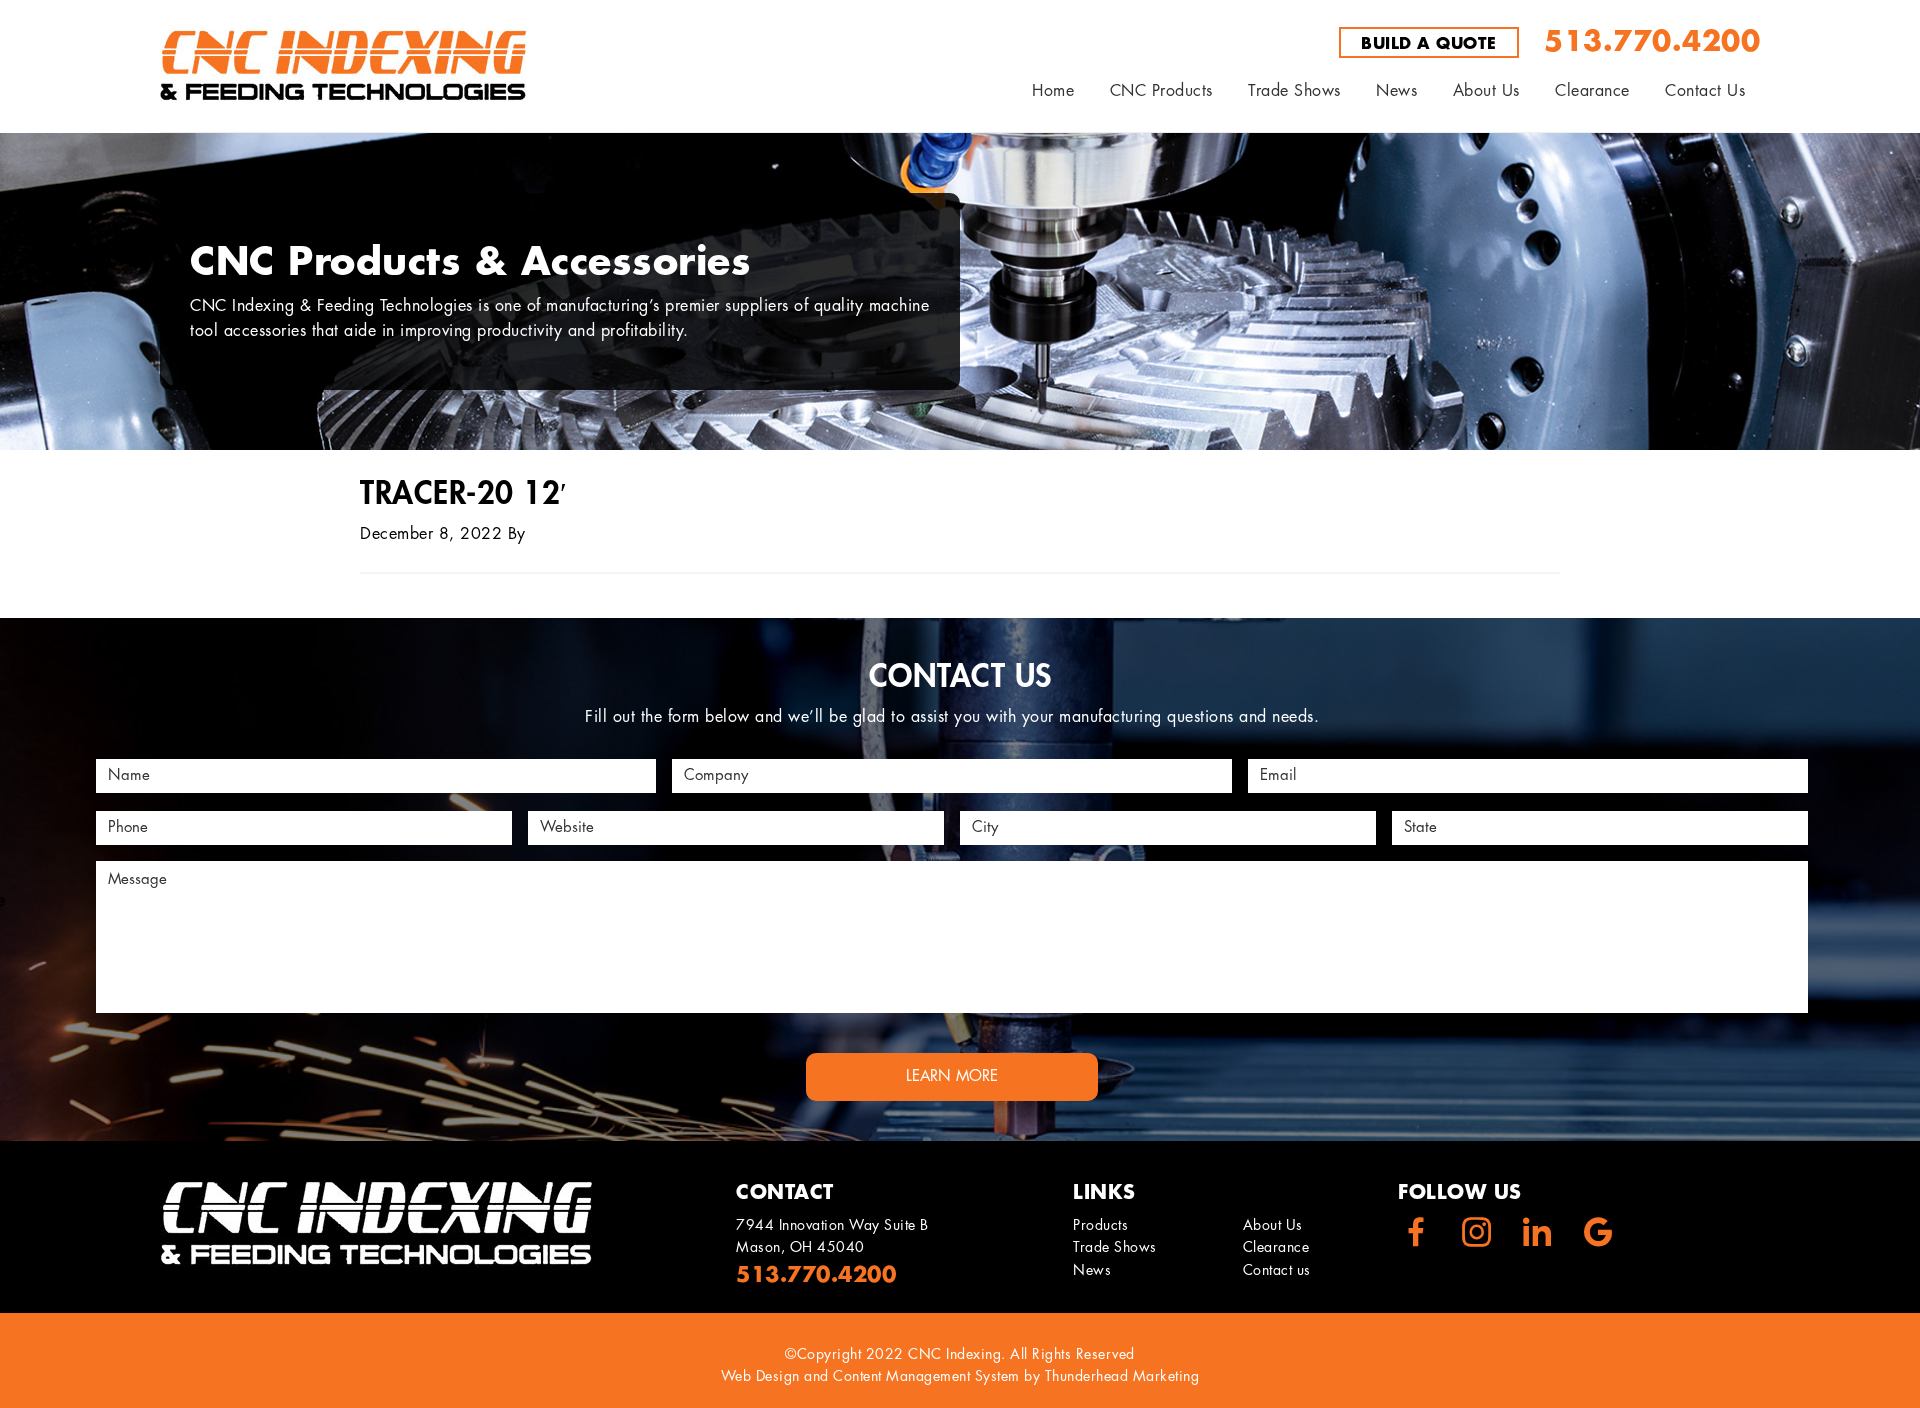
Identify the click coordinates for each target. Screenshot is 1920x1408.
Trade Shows (1115, 1248)
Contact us (1277, 1270)
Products (1100, 1225)
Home (1053, 91)
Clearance (1592, 91)
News (1092, 1270)
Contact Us (1705, 91)
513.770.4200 (1652, 42)
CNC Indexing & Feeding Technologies (343, 66)
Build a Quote (1429, 44)
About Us (1486, 91)
